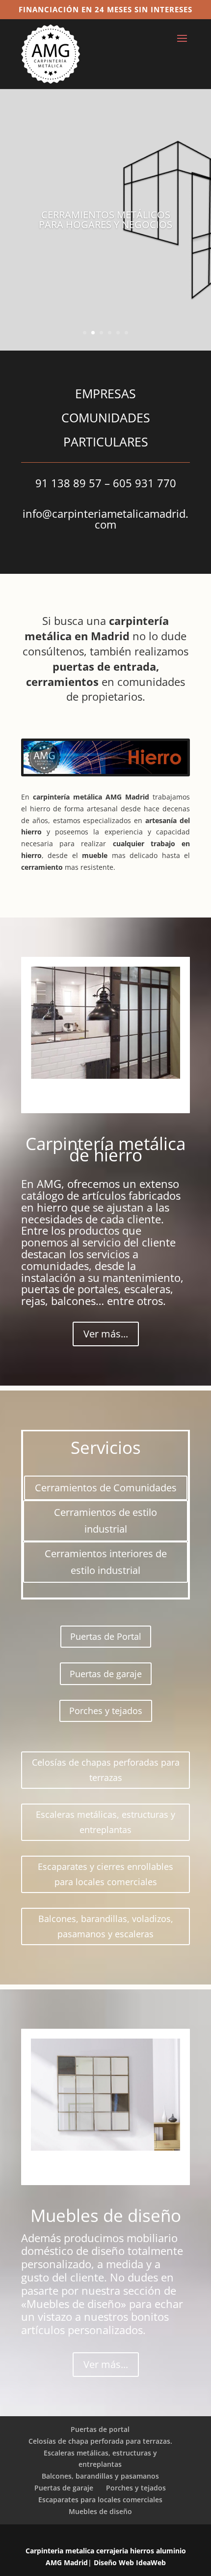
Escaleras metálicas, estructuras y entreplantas (105, 1822)
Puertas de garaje (106, 1674)
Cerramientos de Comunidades (106, 1488)
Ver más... (106, 1334)
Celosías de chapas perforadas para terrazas (106, 1770)
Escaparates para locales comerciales (100, 2500)
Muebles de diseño (100, 2511)
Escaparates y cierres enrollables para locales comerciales (105, 1874)
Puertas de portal (100, 2429)
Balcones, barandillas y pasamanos (100, 2476)
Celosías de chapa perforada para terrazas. (100, 2441)
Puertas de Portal (106, 1636)
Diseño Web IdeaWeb (129, 2562)
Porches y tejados (106, 1711)
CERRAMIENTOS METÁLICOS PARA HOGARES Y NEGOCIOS (105, 220)
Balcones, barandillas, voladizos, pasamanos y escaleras (106, 1926)
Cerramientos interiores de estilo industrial (106, 1562)
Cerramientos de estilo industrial (105, 1521)
